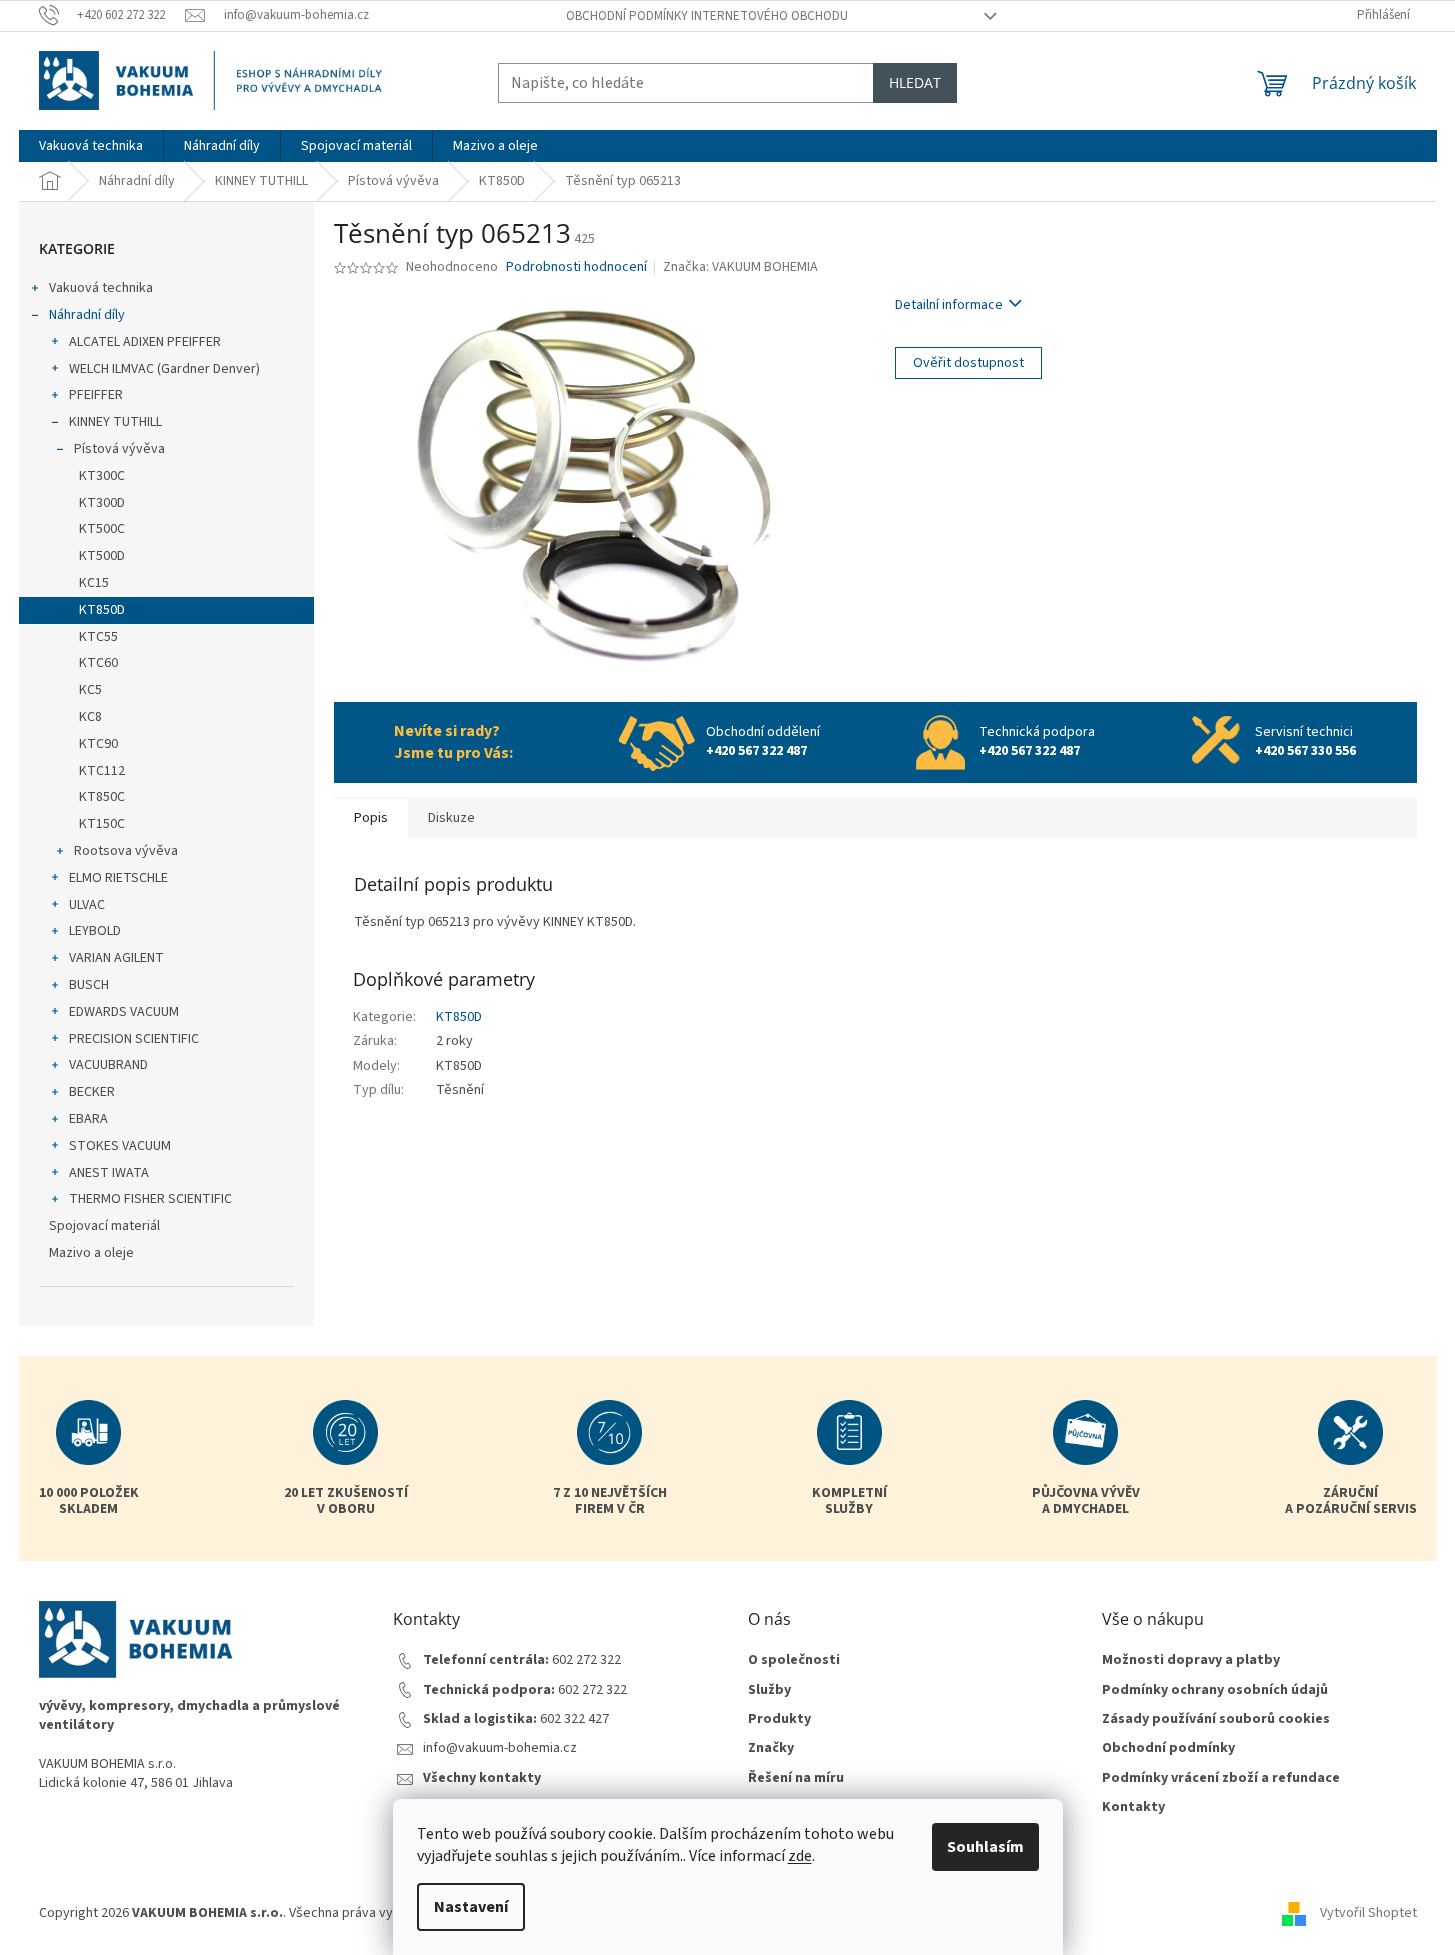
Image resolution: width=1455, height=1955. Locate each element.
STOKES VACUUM (120, 1146)
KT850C (102, 797)
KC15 (94, 583)
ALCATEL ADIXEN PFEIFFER (145, 342)
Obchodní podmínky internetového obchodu (707, 16)
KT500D (102, 556)
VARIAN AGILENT (116, 958)
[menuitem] (91, 146)
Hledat (915, 82)
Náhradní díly (87, 315)
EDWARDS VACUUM (124, 1012)
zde (800, 1856)
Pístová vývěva (119, 449)
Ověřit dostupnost (968, 363)
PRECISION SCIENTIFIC (134, 1039)
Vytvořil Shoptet (1368, 1914)
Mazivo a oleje (91, 1253)
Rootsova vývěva (126, 851)
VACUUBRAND (108, 1065)
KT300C (102, 476)
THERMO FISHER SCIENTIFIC (150, 1199)
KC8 (90, 717)
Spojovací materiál (104, 1226)
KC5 (90, 690)
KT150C (102, 824)
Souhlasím (985, 1847)
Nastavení (471, 1907)
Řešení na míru (796, 1778)
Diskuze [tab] (451, 818)
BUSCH (89, 985)
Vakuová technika (101, 288)
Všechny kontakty (482, 1778)
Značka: (740, 267)
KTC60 (98, 663)
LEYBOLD (95, 931)
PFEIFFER (96, 395)
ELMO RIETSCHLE (118, 878)
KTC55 (98, 637)
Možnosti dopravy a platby (1191, 1660)
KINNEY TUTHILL (115, 422)
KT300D (102, 503)
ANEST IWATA (109, 1173)
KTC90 (98, 744)
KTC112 (102, 771)
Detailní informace (949, 305)
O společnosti (794, 1660)
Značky (771, 1748)
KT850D (102, 610)
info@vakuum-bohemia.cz (500, 1748)
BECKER (92, 1092)
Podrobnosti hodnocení (576, 267)
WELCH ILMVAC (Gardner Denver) (164, 369)
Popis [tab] (371, 818)
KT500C (102, 529)
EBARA (88, 1119)
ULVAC (87, 905)
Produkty (779, 1719)
